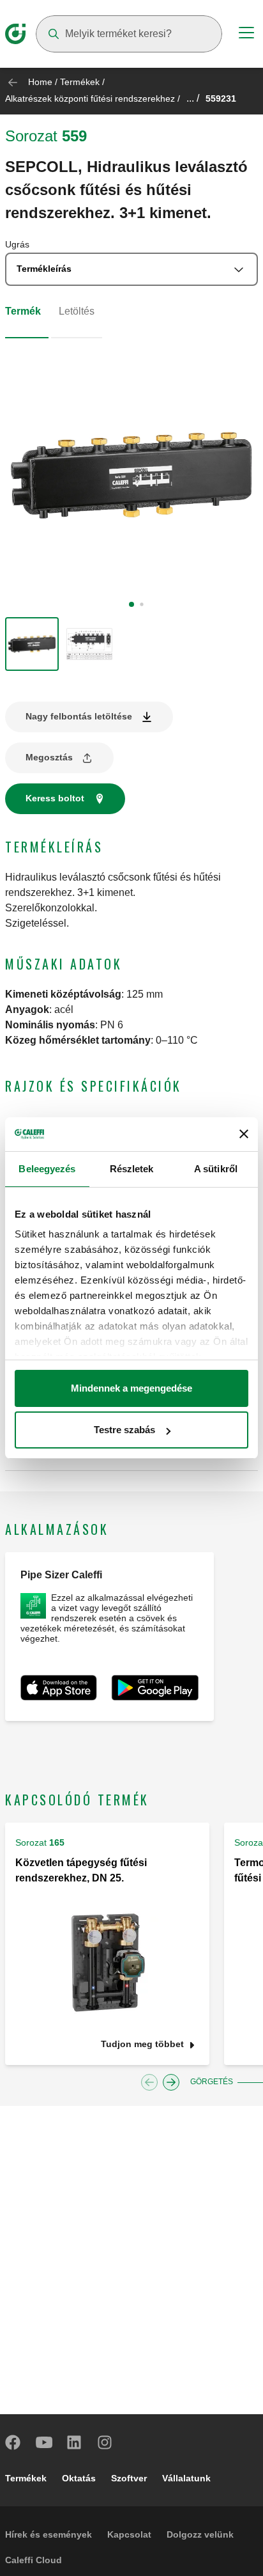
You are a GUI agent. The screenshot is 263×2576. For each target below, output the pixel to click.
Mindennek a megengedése (131, 1388)
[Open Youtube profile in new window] (44, 2442)
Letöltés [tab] (77, 311)
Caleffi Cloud (34, 2560)
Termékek (80, 82)
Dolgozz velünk (200, 2534)
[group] (32, 644)
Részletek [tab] (132, 1169)
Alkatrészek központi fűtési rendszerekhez (90, 98)
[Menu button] (246, 35)
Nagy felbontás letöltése (79, 716)
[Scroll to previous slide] (149, 2082)
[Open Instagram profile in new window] (105, 2442)
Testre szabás (124, 1430)
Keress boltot (55, 798)
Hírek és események (49, 2534)
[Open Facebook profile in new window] (13, 2442)
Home (40, 82)
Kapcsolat (129, 2534)
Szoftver (129, 2478)
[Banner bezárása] (244, 1134)
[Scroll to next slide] (171, 2082)
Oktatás (79, 2478)
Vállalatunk (186, 2478)
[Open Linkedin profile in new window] (75, 2442)
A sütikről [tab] (216, 1169)
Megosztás (49, 757)
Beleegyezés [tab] (47, 1169)
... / (193, 98)
